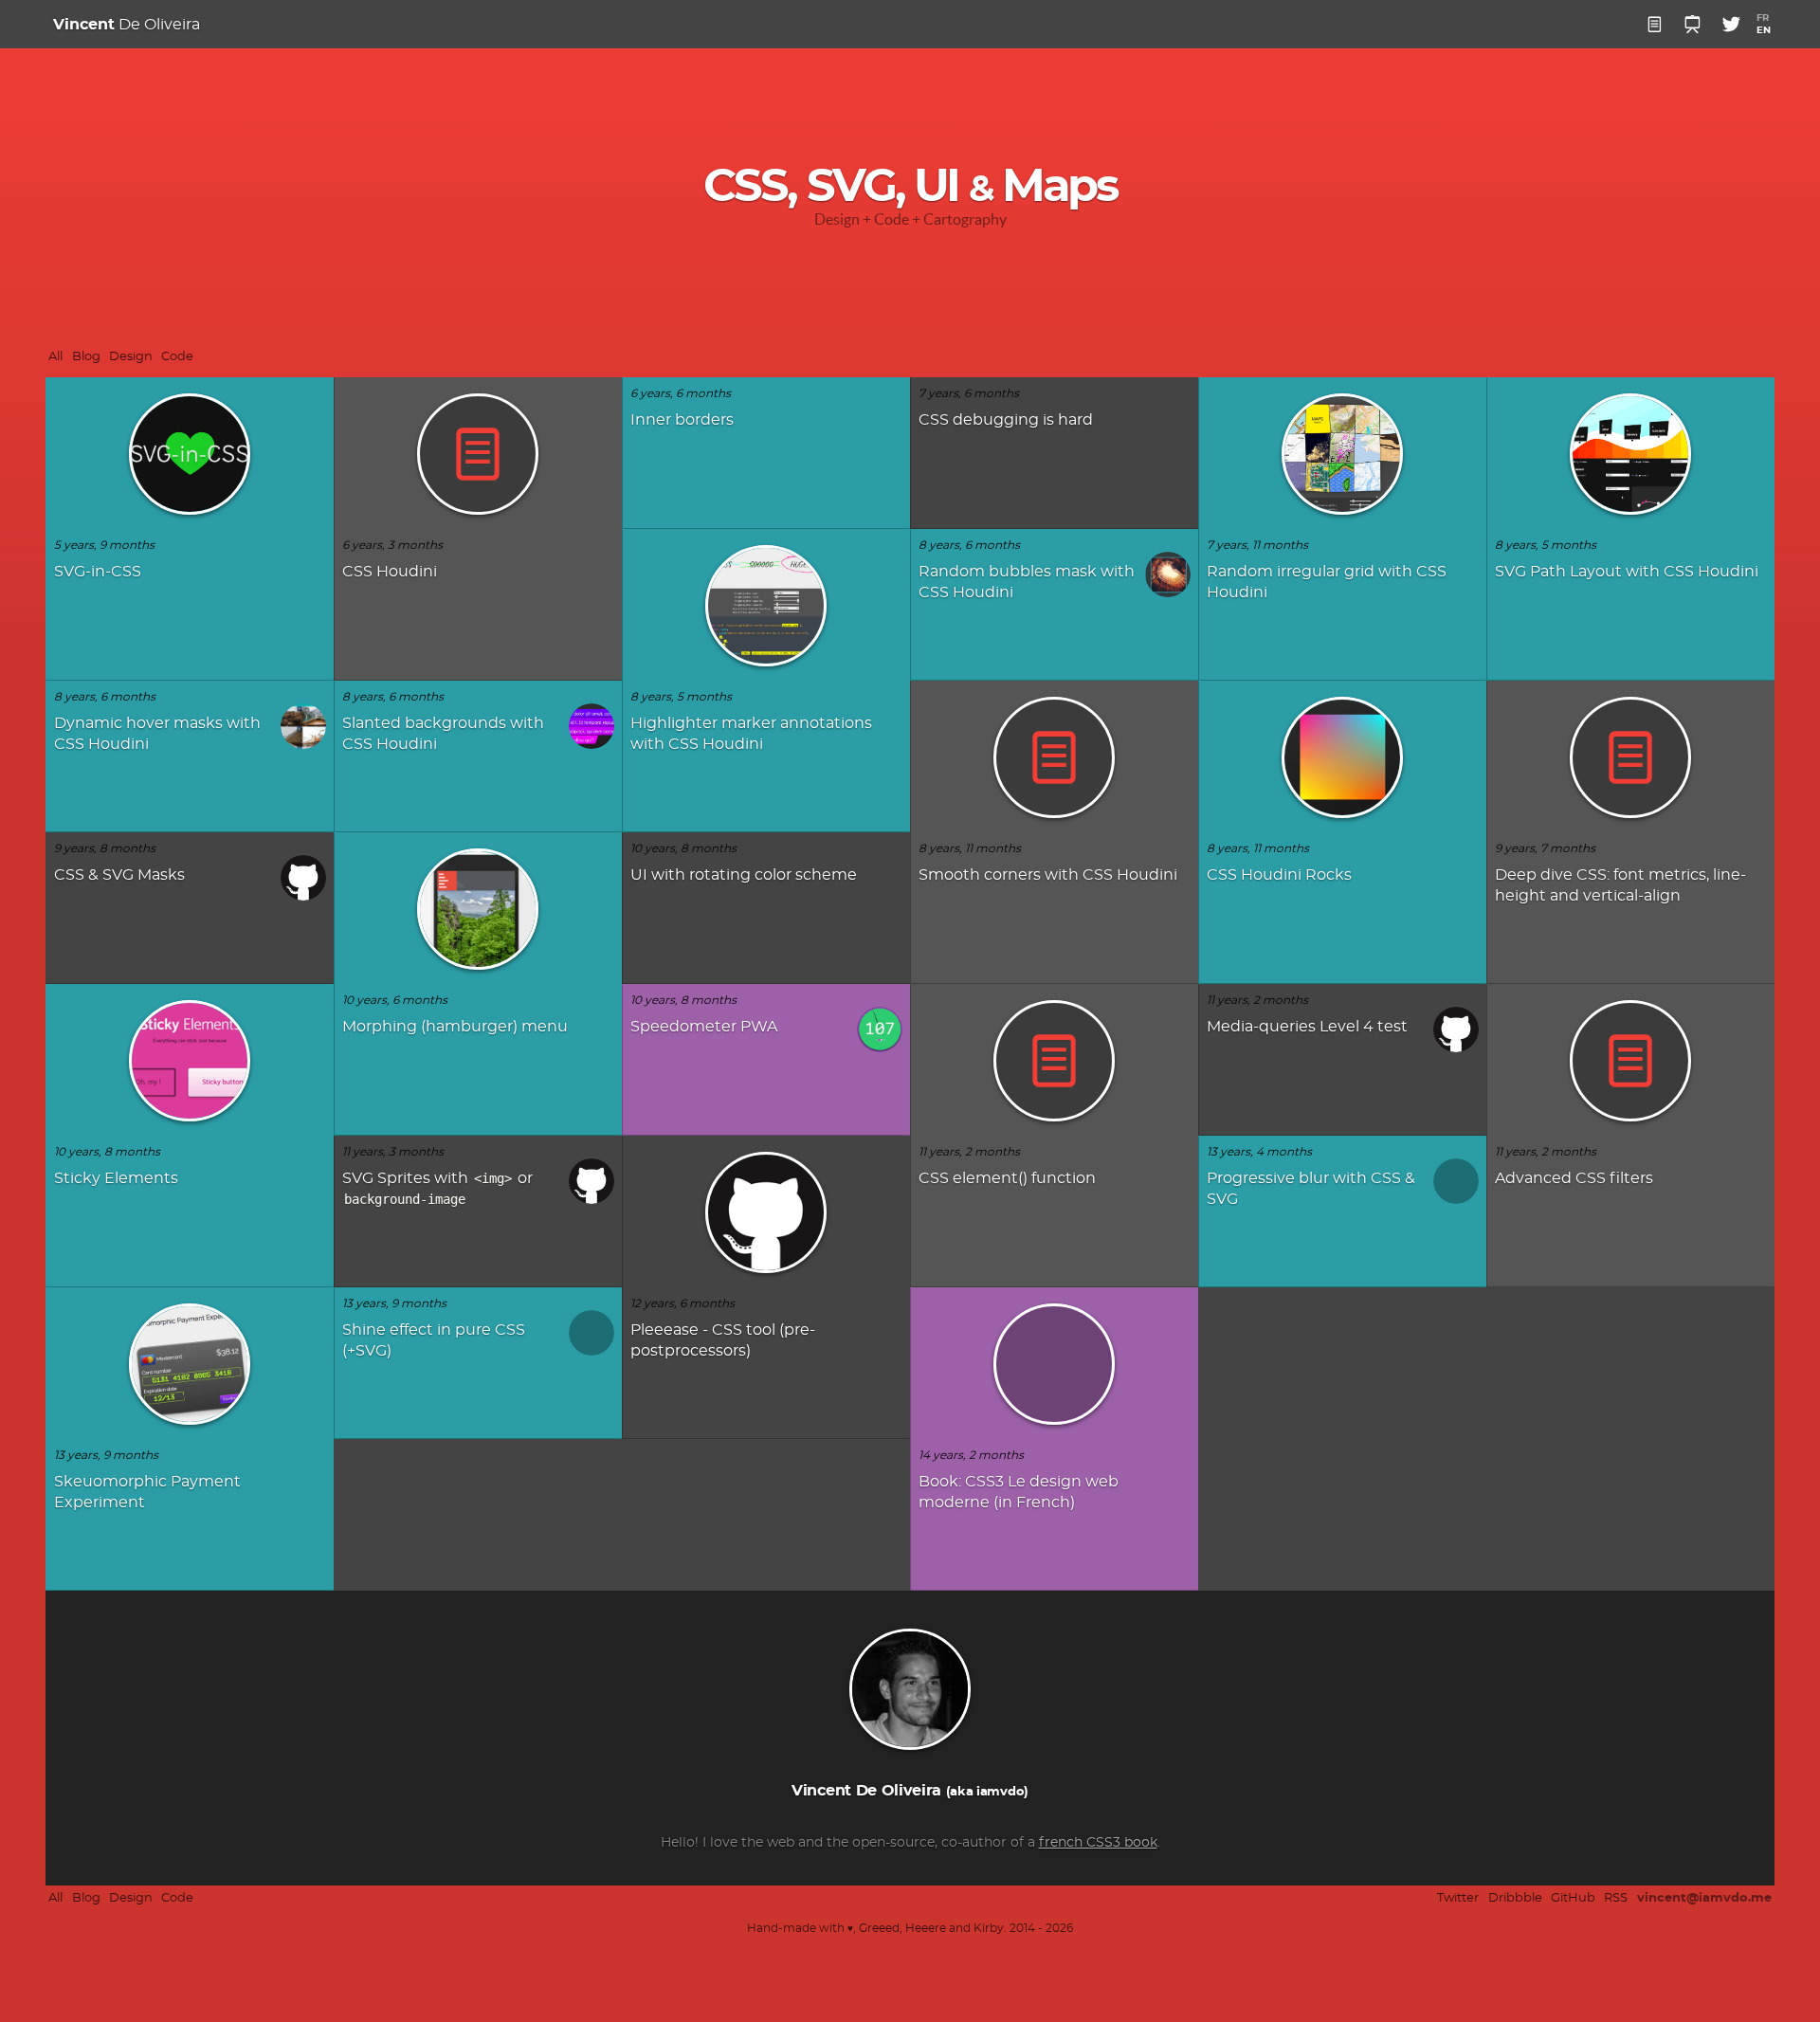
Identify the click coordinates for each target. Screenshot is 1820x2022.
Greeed (879, 1929)
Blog (86, 357)
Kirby (989, 1929)
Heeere (926, 1929)
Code (177, 357)
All (55, 357)
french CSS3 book (1098, 1843)
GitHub (1573, 1898)
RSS (1616, 1898)
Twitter (1458, 1898)
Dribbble (1515, 1898)
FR (1763, 18)
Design (131, 357)
